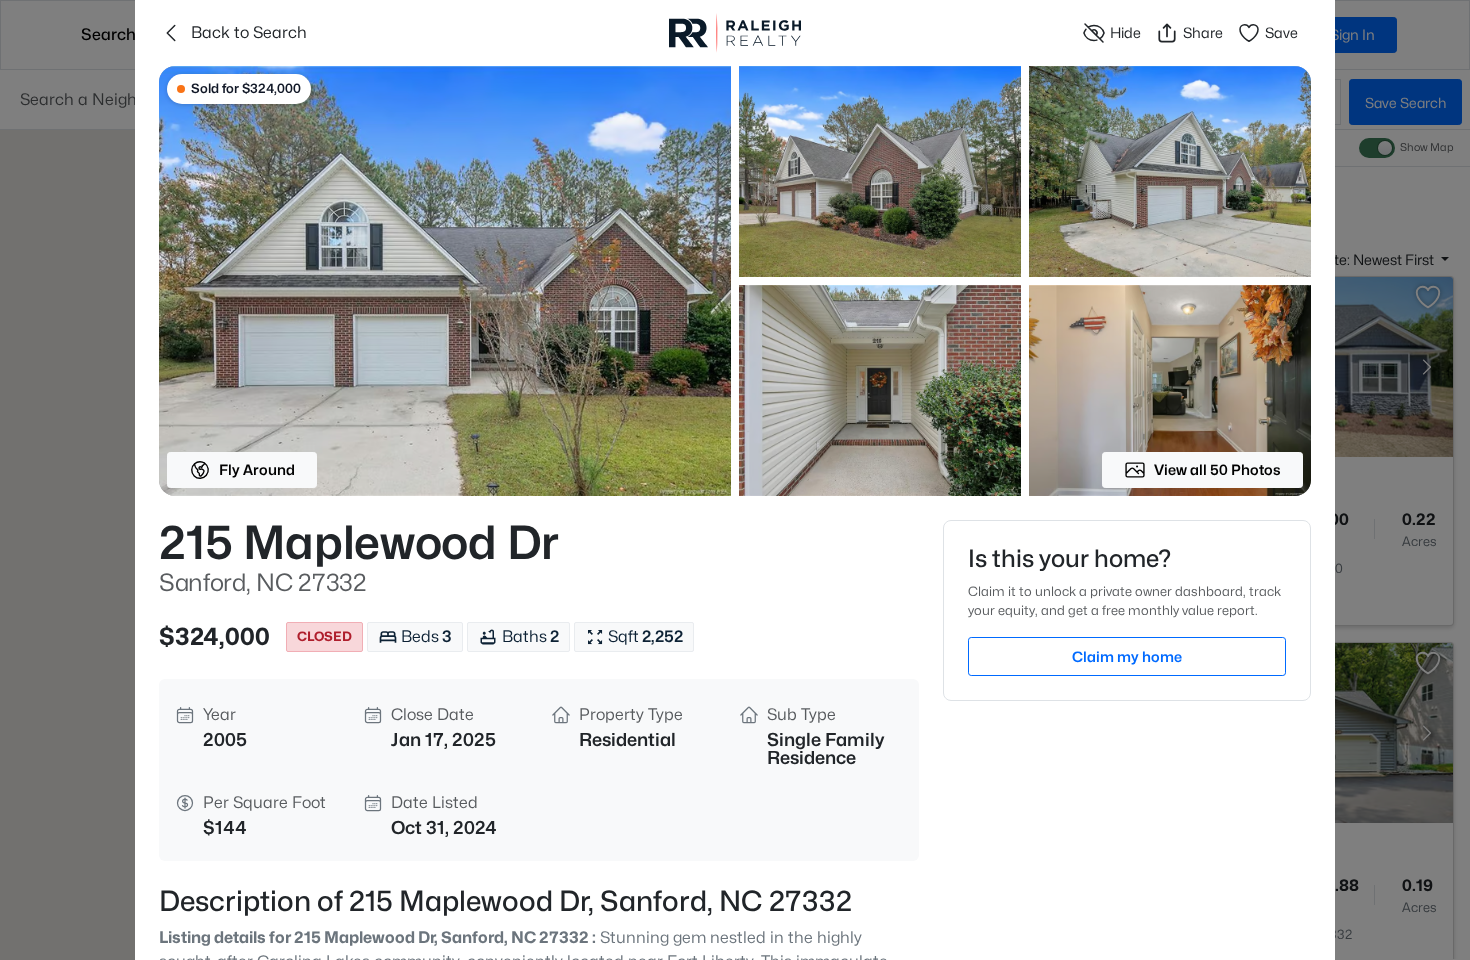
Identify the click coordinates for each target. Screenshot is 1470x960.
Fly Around (257, 469)
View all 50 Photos (1217, 469)
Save (1281, 32)
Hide (1125, 32)
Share (1203, 32)
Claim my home (1127, 656)
